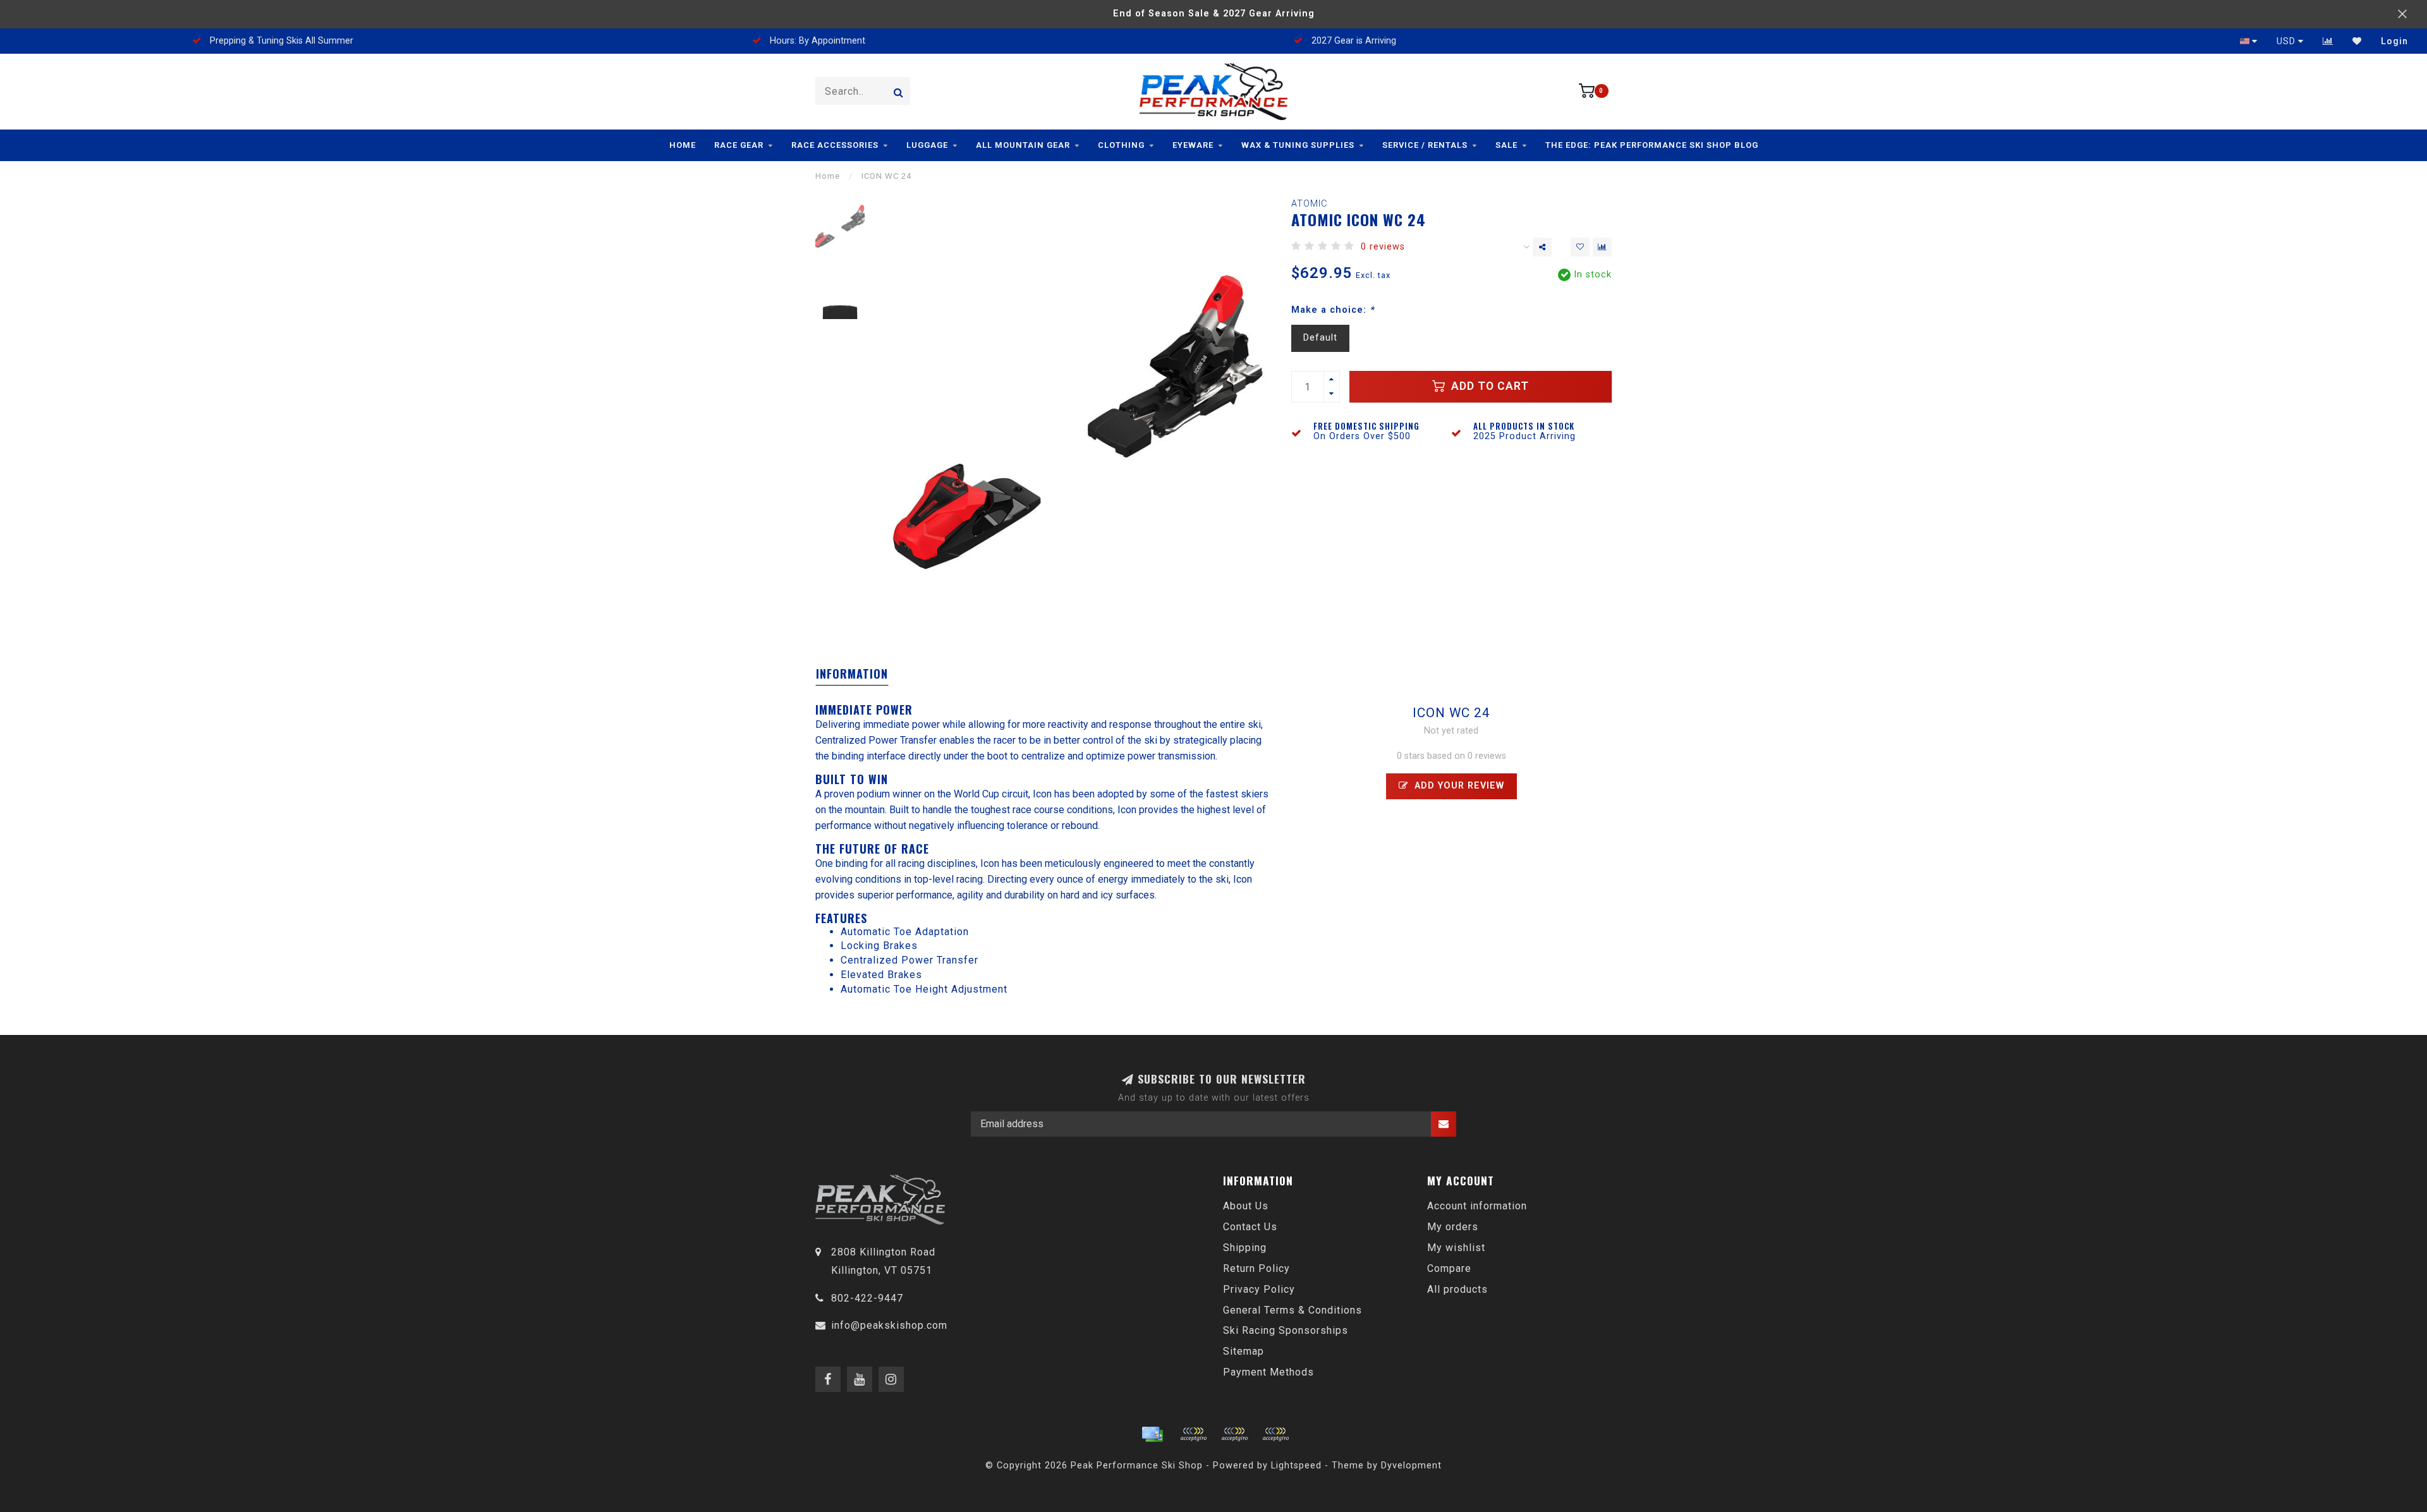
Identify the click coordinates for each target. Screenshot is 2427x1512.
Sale (1506, 145)
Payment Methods (1268, 1372)
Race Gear (739, 145)
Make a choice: (1333, 310)
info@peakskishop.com (889, 1325)
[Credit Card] (1152, 1434)
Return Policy (1256, 1268)
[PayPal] (1234, 1434)
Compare (1449, 1268)
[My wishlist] (2357, 41)
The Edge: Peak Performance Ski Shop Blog (1652, 145)
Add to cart (1488, 386)
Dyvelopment (1411, 1466)
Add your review (1458, 786)
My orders (1453, 1227)
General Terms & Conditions (1293, 1310)
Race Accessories (835, 145)
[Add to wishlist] (1580, 247)
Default (1320, 338)
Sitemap (1244, 1351)
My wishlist (1456, 1248)
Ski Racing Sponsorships (1286, 1330)
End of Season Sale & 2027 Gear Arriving (1214, 14)
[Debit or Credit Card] (1193, 1434)
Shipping (1245, 1248)
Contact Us (1250, 1227)
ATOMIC (1309, 204)
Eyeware (1193, 145)
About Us (1246, 1206)
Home (683, 145)
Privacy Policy (1259, 1289)
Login (2394, 41)
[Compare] (2328, 41)
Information (852, 674)
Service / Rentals (1425, 145)
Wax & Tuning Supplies (1298, 145)
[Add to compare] (1602, 247)
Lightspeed (1296, 1466)
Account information (1477, 1206)
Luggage (927, 145)
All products (1457, 1289)
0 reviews (1383, 247)
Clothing (1121, 145)
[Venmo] (1275, 1434)
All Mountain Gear (1023, 145)
